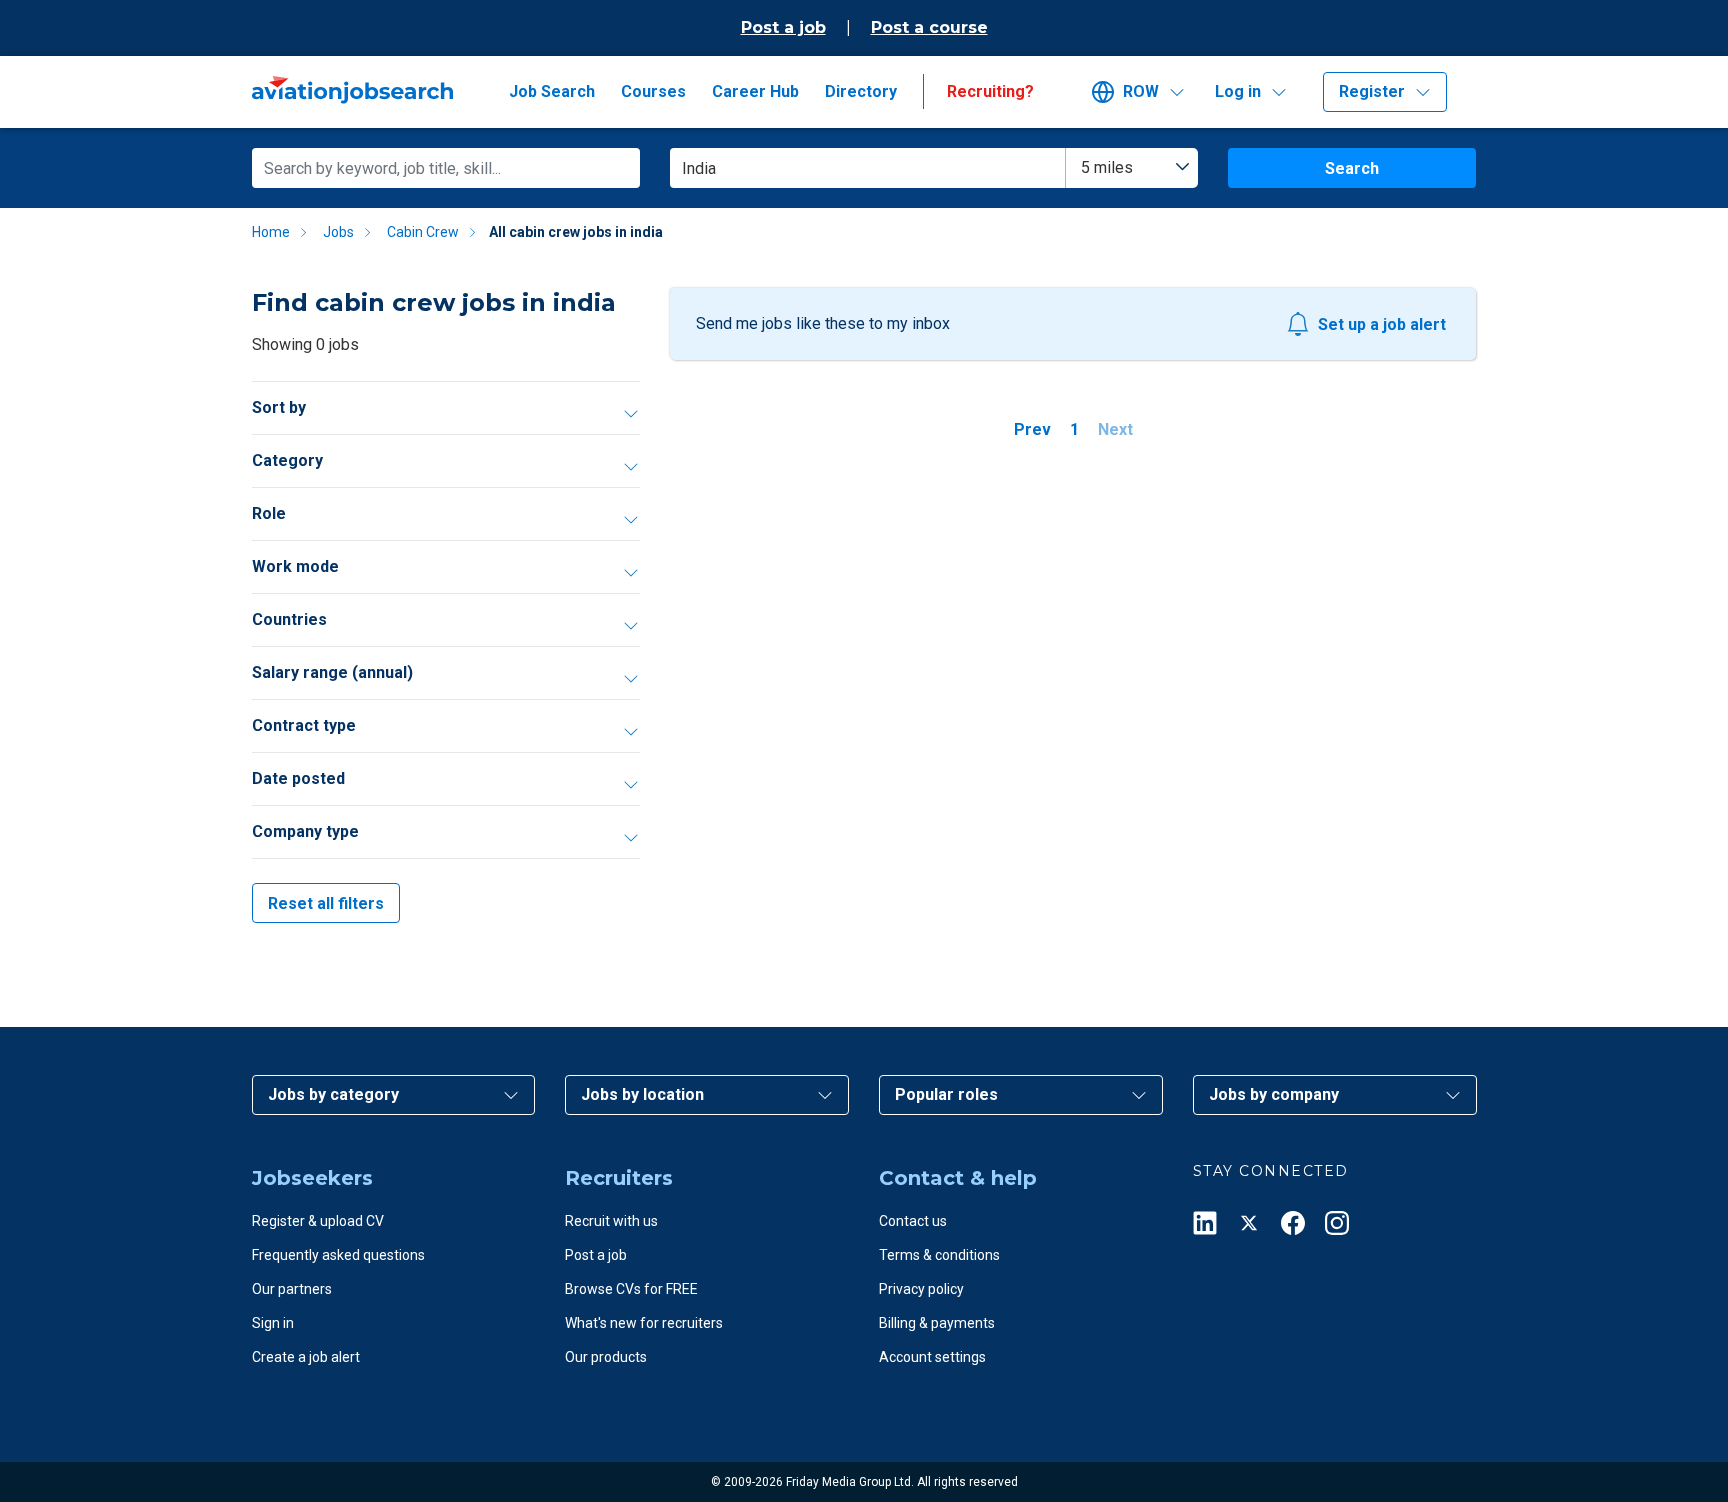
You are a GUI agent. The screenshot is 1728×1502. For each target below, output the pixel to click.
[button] (1145, 92)
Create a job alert (306, 1357)
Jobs (338, 232)
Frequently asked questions (338, 1255)
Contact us (913, 1221)
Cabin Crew (423, 232)
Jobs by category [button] (333, 1094)
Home (271, 232)
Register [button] (1372, 91)
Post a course (929, 27)
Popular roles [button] (946, 1094)
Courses (653, 91)
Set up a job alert (1382, 324)
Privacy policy (921, 1289)
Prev (1032, 429)
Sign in (273, 1323)
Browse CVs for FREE (631, 1289)
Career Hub (755, 91)
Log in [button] (1238, 91)
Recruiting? (990, 91)
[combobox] (1132, 168)
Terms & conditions (939, 1255)
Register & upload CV (318, 1221)
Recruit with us (611, 1221)
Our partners (292, 1289)
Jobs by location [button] (642, 1094)
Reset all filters (326, 903)
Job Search (552, 91)
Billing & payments (937, 1323)
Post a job (783, 27)
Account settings (932, 1357)
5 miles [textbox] (1107, 167)
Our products (606, 1357)
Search (1352, 168)
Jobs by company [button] (1274, 1094)
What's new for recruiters (644, 1323)
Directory (861, 91)
